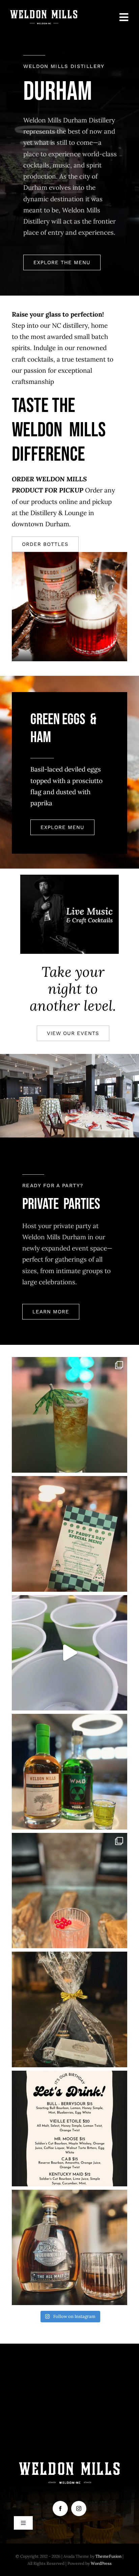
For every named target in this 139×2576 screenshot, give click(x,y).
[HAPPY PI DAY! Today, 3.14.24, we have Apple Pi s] (69, 1772)
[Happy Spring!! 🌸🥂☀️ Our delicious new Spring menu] (69, 1891)
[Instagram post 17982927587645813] (69, 1415)
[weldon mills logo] (44, 13)
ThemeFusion (108, 2556)
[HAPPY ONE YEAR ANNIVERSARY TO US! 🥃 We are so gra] (69, 2248)
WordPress (101, 2563)
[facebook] (60, 2509)
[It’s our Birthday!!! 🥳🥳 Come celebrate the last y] (69, 2129)
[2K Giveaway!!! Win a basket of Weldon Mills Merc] (69, 2009)
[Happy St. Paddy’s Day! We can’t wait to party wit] (69, 1653)
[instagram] (79, 2509)
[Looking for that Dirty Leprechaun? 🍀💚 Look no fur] (69, 1534)
